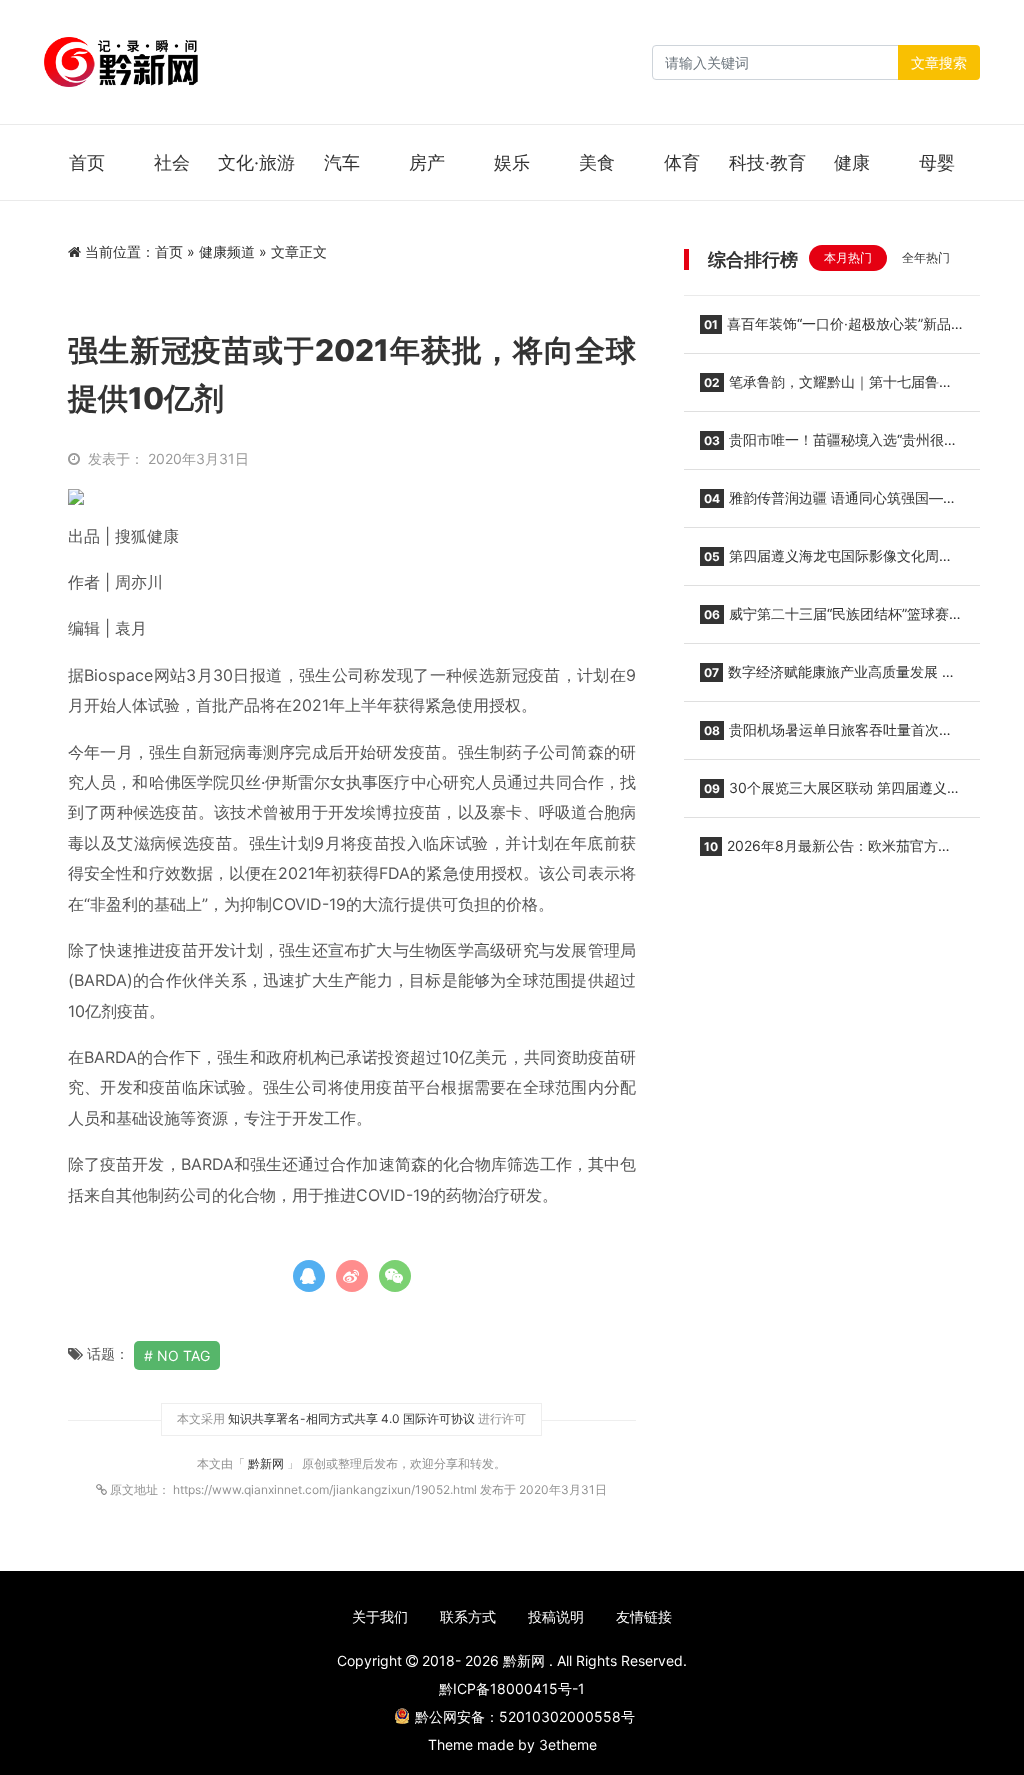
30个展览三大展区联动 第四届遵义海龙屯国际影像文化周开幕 (830, 794)
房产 (427, 162)
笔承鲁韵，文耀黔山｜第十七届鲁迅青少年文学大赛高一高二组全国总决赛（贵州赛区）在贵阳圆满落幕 (826, 388)
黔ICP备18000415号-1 (512, 1688)
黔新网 (267, 1463)
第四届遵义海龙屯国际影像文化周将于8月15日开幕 (826, 562)
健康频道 (227, 251)
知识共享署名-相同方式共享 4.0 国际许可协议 (351, 1418)
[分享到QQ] (309, 1276)
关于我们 (380, 1616)
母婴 (937, 162)
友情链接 (644, 1616)
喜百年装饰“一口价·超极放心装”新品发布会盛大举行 (825, 330)
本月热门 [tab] (848, 257)
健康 (852, 162)
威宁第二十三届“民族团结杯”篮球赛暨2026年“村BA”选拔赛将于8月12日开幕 (831, 620)
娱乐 (512, 162)
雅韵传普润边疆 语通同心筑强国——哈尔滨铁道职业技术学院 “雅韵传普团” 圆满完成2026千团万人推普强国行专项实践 (829, 504)
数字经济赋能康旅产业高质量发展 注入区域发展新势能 (828, 678)
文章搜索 (939, 62)
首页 (87, 162)
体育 (682, 162)
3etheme (568, 1744)
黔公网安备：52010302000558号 (525, 1716)
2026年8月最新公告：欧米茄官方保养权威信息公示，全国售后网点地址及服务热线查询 (826, 852)
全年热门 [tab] (926, 257)
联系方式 (468, 1616)
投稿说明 (556, 1616)
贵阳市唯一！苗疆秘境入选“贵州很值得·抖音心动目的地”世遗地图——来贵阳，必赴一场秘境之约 (830, 446)
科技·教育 (767, 162)
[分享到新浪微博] (352, 1276)
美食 (597, 162)
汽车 (342, 162)
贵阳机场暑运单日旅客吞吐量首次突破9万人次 (826, 736)
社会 (172, 162)
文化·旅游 (256, 162)
